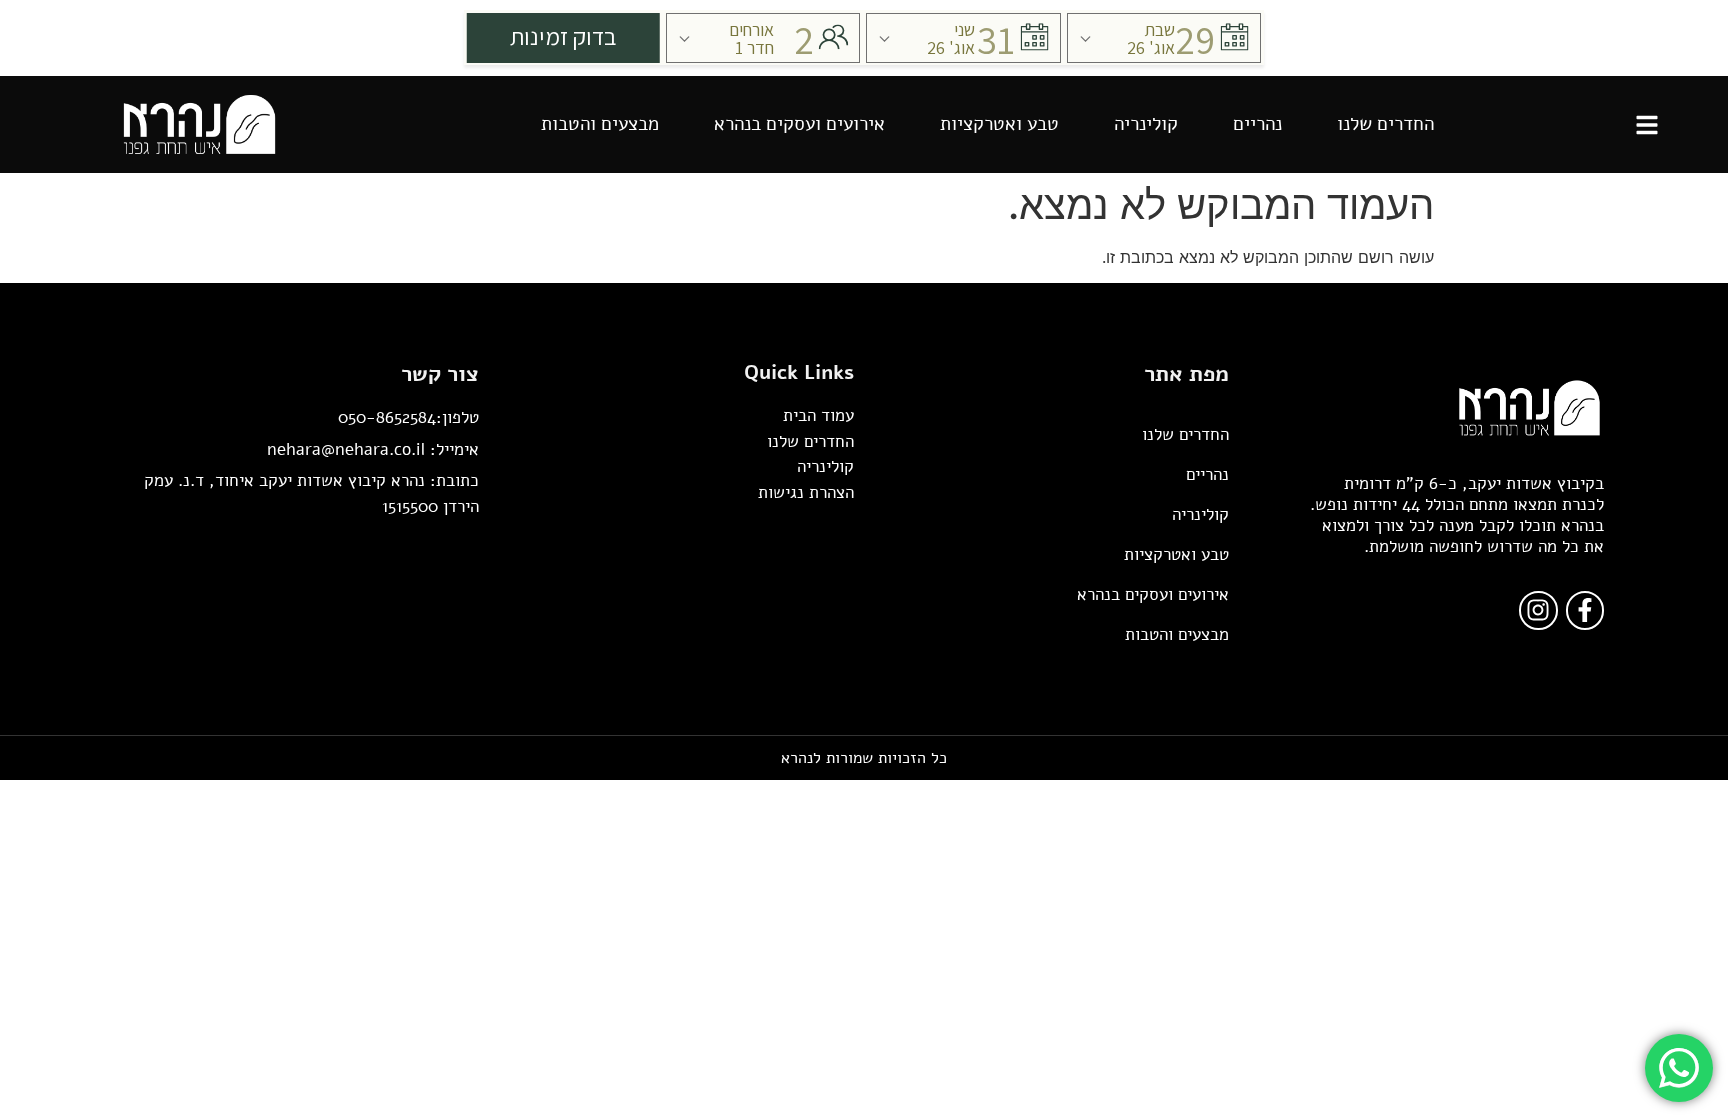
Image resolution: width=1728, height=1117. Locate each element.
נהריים (1257, 124)
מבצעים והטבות (600, 124)
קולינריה (1146, 124)
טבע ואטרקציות (999, 124)
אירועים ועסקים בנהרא (799, 124)
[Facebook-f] (1585, 610)
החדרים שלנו (1385, 124)
